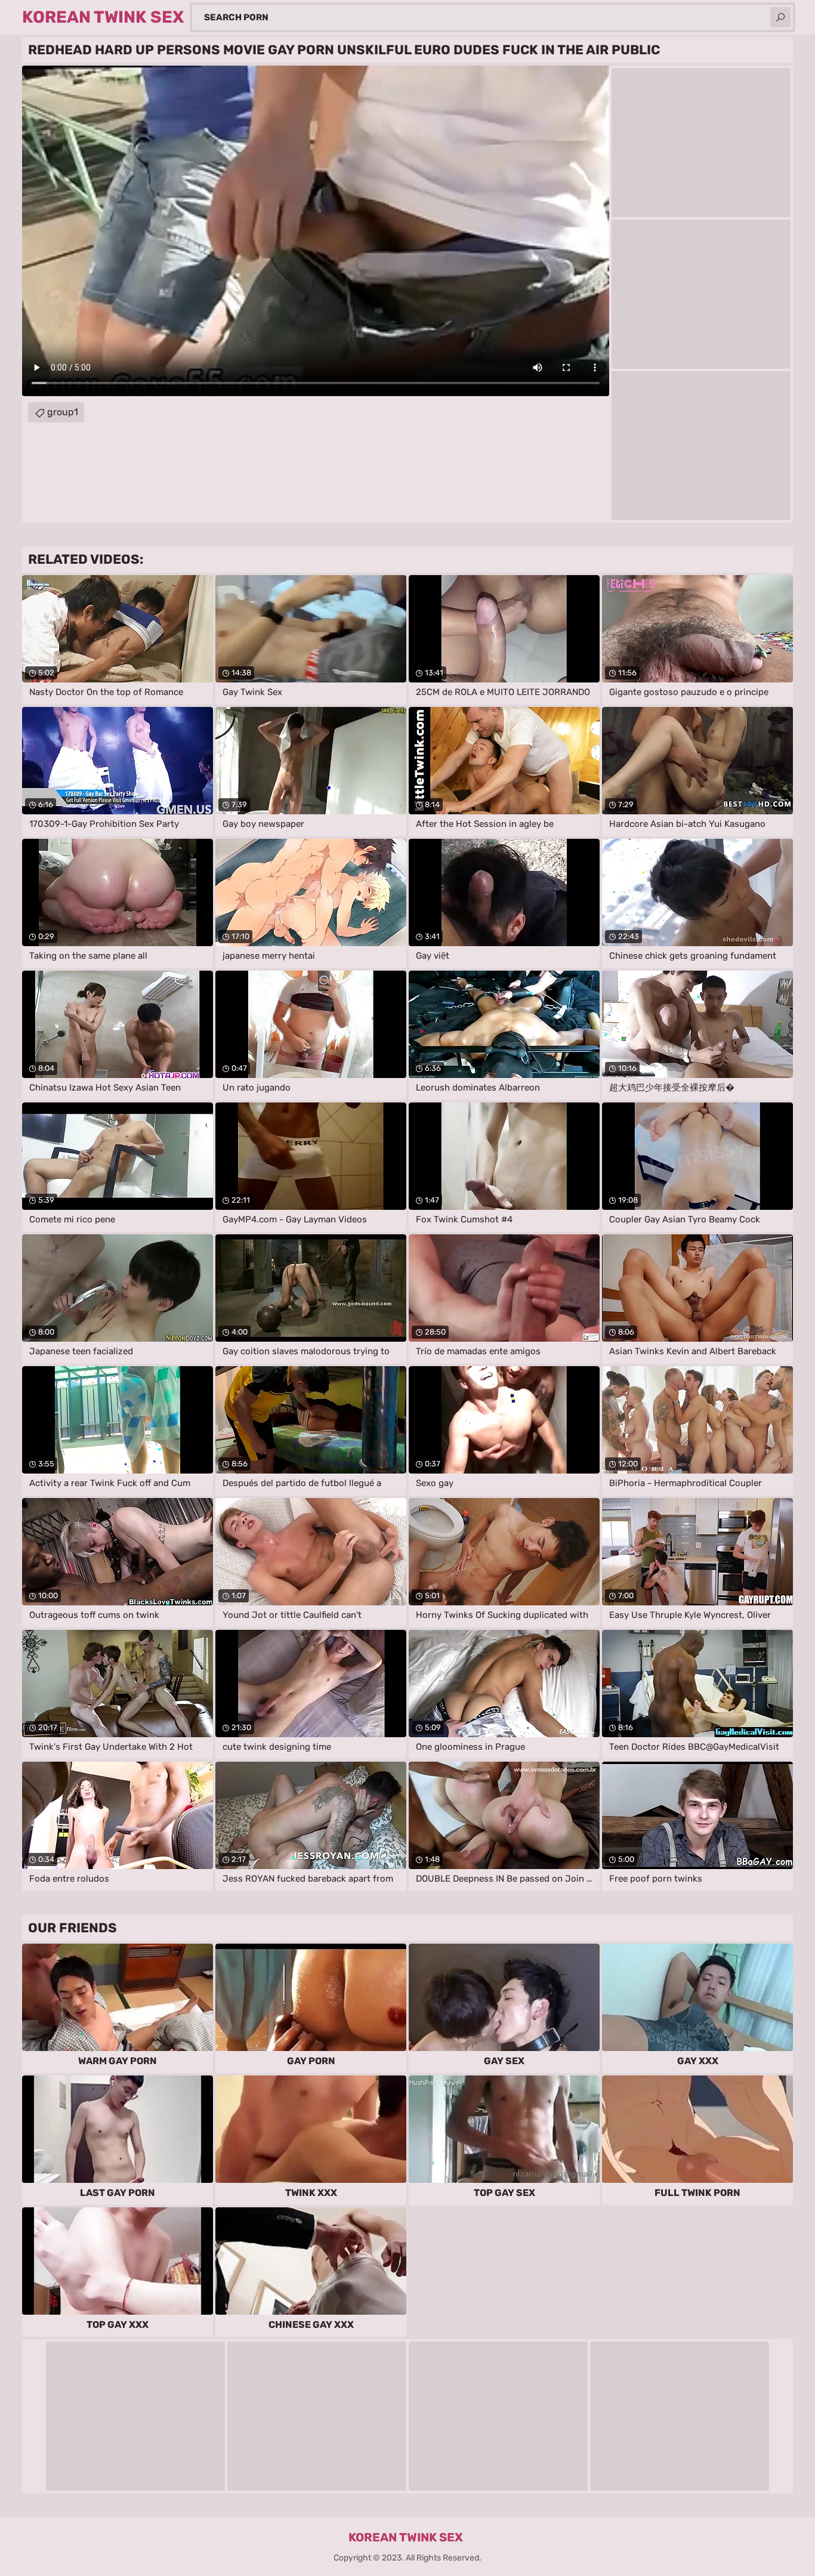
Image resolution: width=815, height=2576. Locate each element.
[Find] (780, 17)
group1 (63, 412)
